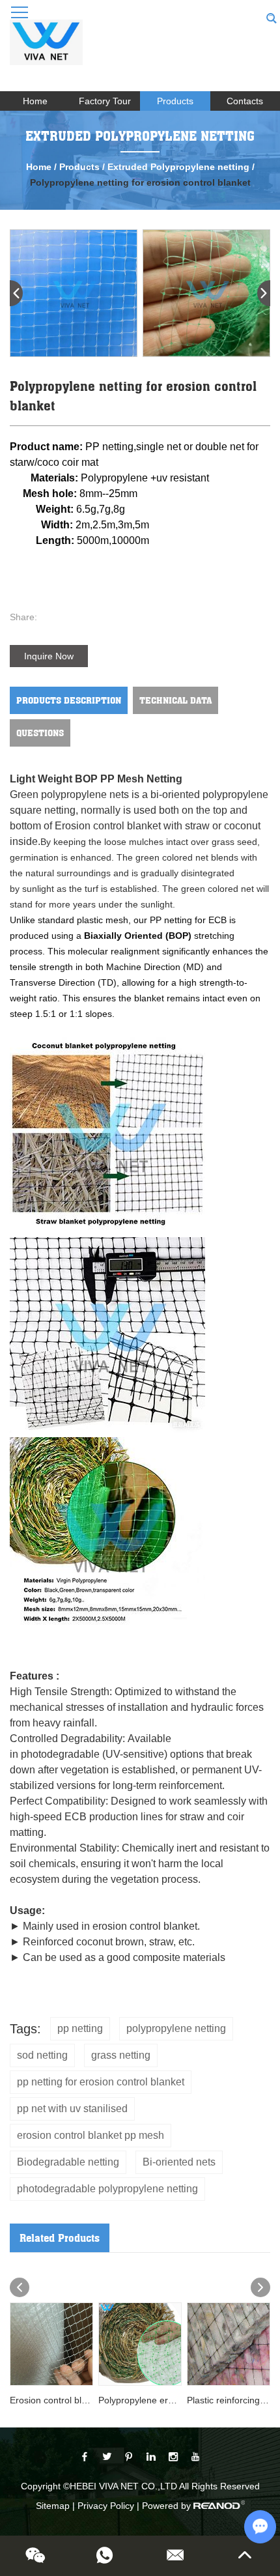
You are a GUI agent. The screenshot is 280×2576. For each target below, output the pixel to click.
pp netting (80, 2028)
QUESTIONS (40, 733)
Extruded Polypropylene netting (180, 167)
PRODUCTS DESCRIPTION (69, 700)
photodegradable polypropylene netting (107, 2189)
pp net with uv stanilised (72, 2109)
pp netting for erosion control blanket (101, 2082)
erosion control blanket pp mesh (91, 2135)
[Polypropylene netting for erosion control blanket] (74, 293)
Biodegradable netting (68, 2162)
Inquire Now (49, 656)
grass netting (121, 2055)
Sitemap (53, 2506)
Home (35, 101)
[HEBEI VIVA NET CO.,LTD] (46, 49)
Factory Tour (105, 101)
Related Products (60, 2238)
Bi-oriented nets (179, 2162)
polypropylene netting (176, 2028)
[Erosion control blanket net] (51, 2344)
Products (175, 101)
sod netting (42, 2055)
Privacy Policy (106, 2506)
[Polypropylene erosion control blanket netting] (140, 2344)
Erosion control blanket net (65, 2400)
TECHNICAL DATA (175, 700)
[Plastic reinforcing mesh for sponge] (229, 2344)
